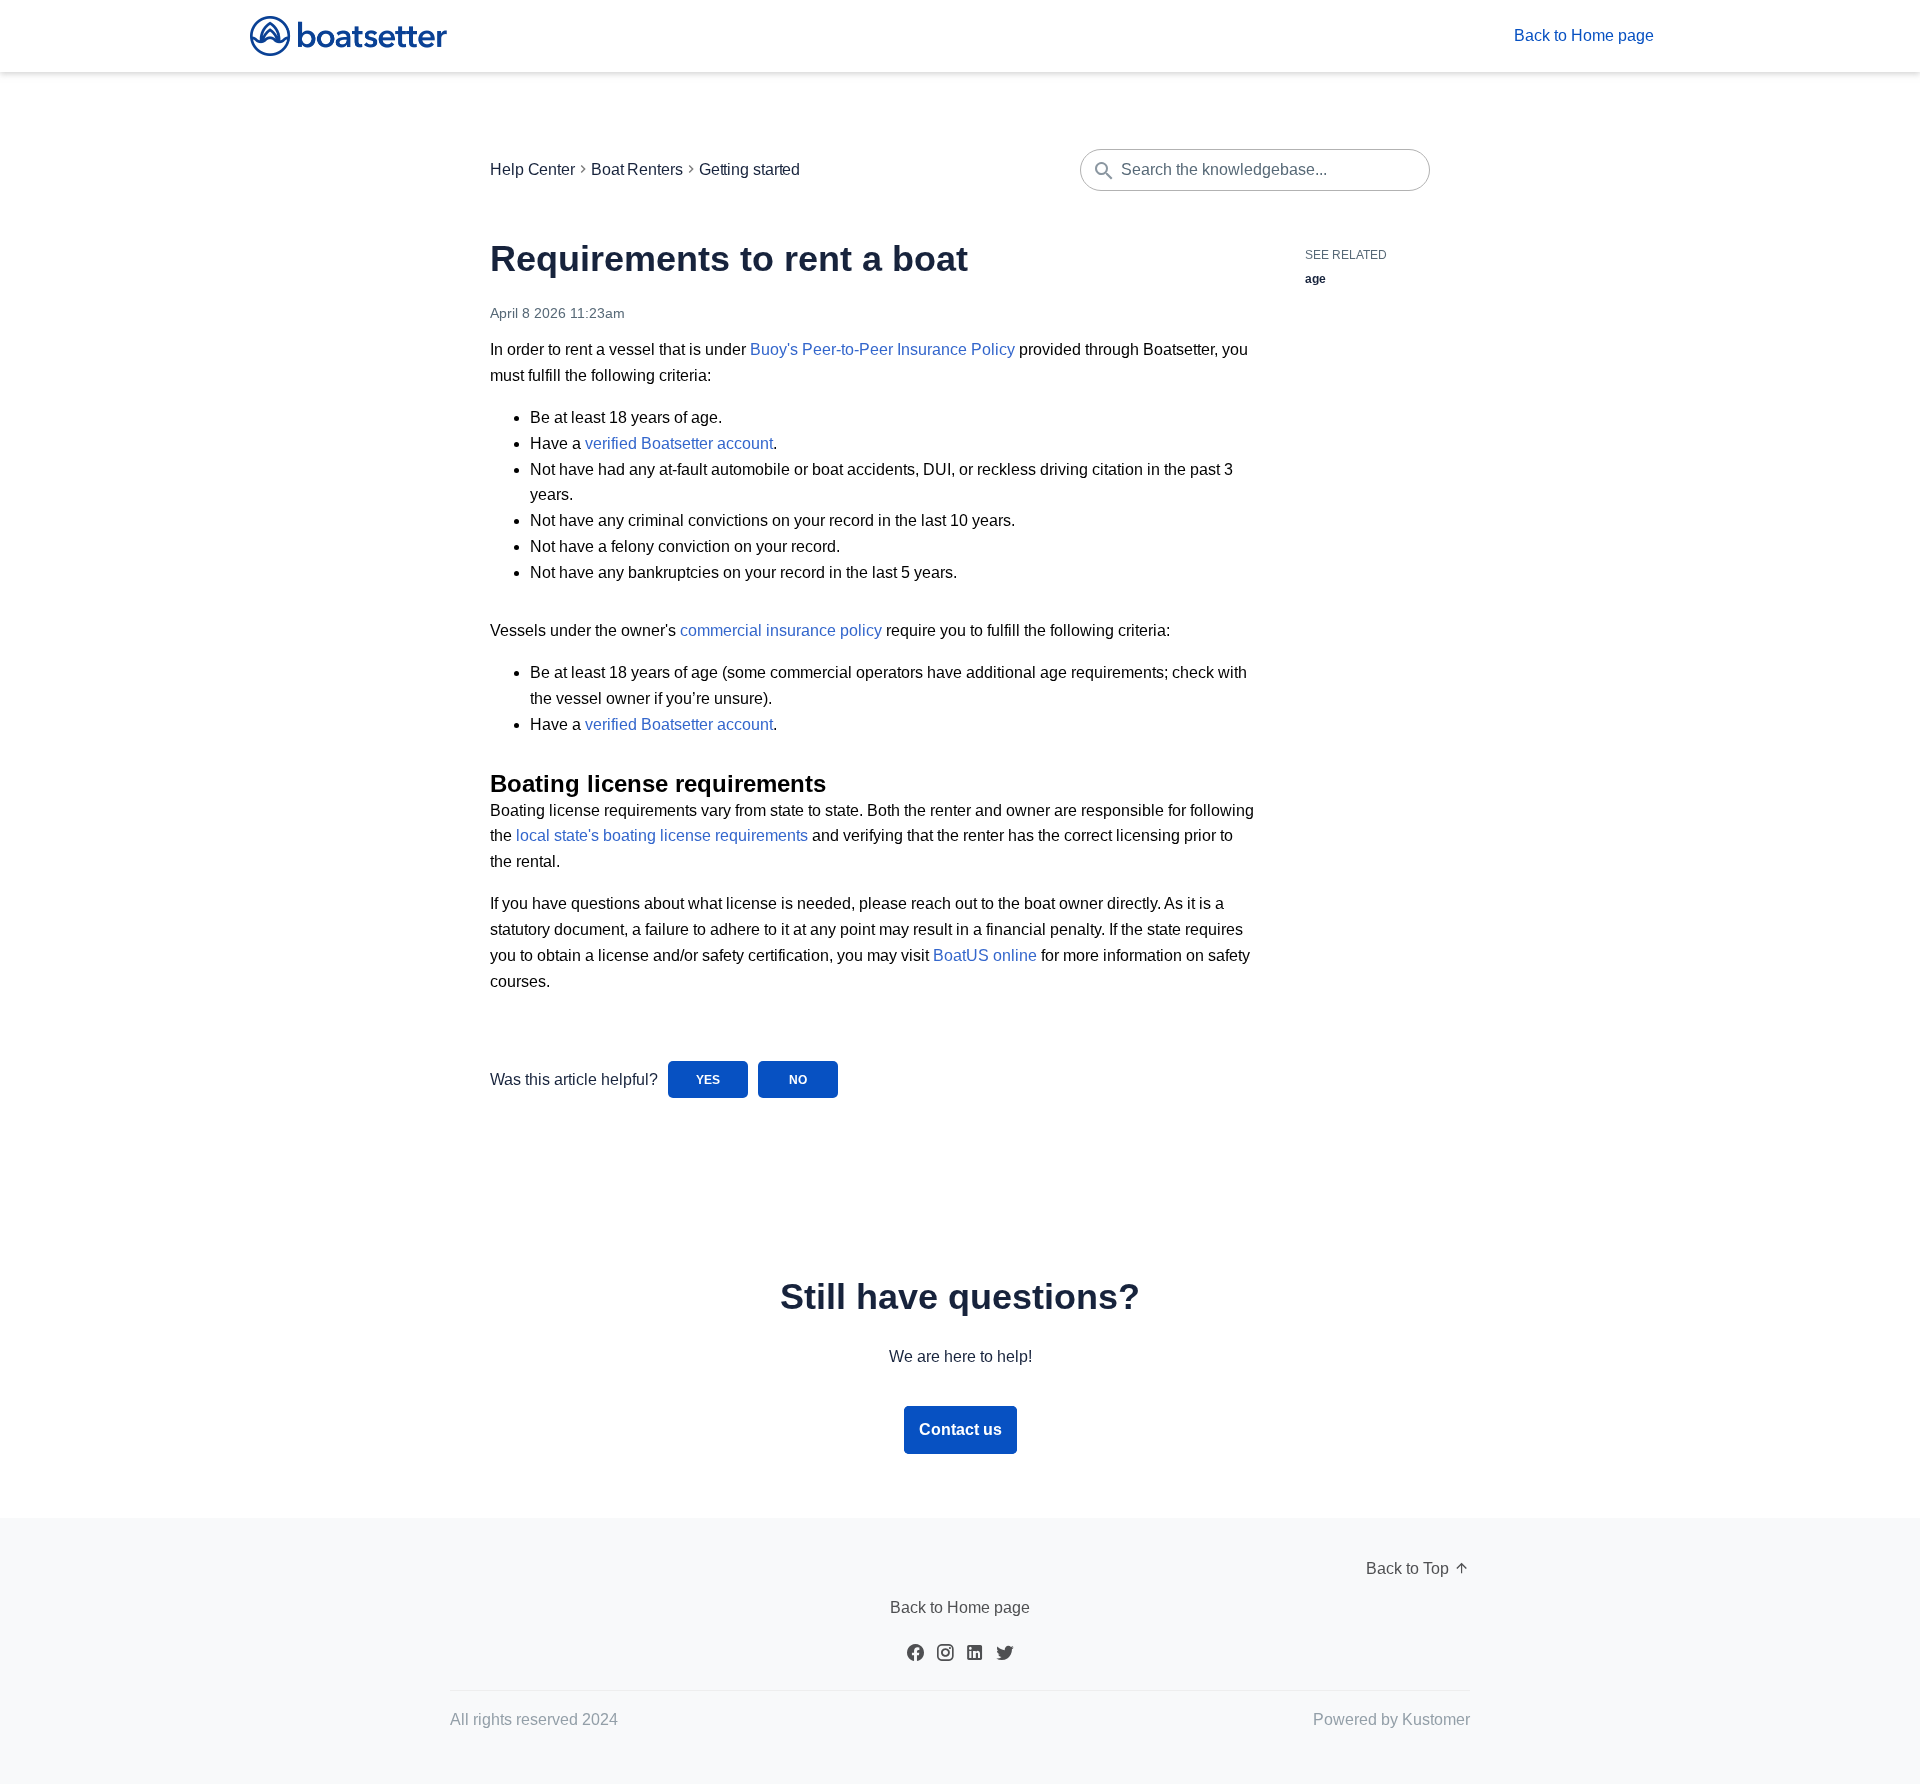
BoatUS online (985, 955)
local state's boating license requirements (662, 835)
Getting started (750, 170)
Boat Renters (637, 170)
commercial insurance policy (781, 630)
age (1315, 279)
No (798, 1080)
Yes (708, 1080)
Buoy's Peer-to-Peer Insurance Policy (882, 349)
